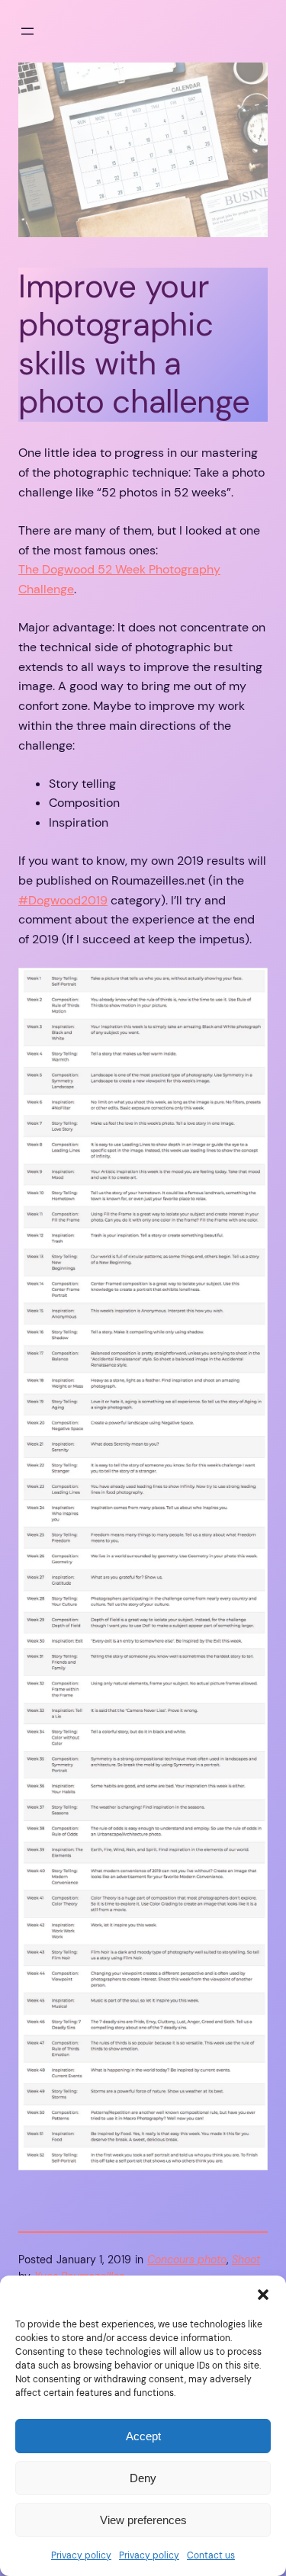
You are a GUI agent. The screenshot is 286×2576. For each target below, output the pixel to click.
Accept (143, 2436)
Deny (143, 2478)
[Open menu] (27, 31)
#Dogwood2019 (63, 900)
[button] (263, 2295)
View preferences (143, 2520)
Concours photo (187, 2260)
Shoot (246, 2260)
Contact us (211, 2555)
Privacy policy (81, 2555)
